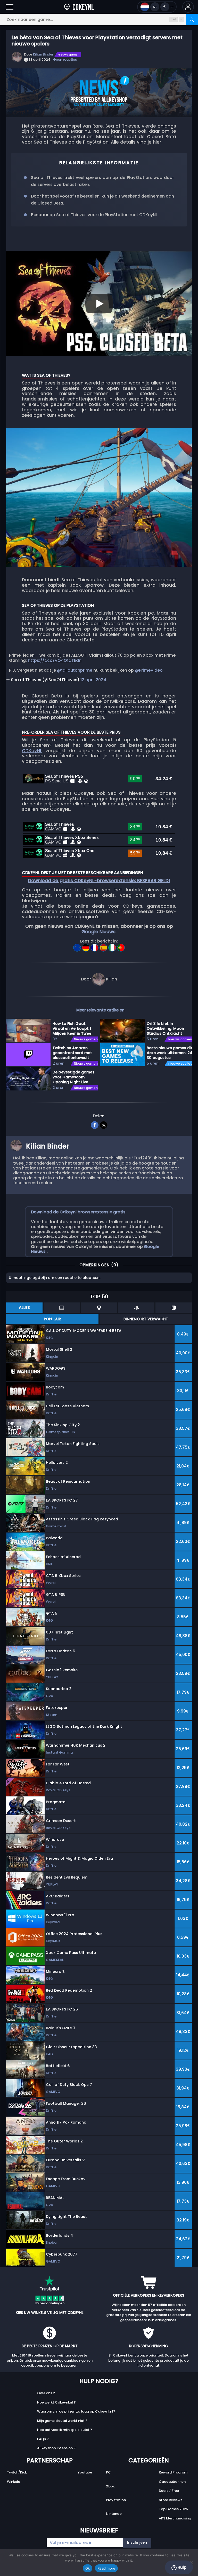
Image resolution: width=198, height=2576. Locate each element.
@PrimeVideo (149, 670)
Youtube (85, 2472)
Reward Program (173, 2472)
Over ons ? (46, 2393)
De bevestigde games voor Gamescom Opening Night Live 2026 (73, 1077)
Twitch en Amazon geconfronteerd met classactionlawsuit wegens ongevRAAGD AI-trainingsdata (73, 1053)
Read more (106, 2568)
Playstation (116, 2500)
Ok (88, 2568)
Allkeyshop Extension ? (56, 2448)
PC (108, 2472)
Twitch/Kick (17, 2472)
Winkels (13, 2482)
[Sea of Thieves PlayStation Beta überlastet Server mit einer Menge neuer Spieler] (86, 946)
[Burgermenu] (10, 7)
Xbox (110, 2486)
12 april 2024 (93, 680)
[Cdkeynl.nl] (79, 7)
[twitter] (104, 1124)
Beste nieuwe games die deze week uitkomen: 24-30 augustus (171, 1053)
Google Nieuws (98, 932)
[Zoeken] (192, 19)
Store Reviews (171, 2500)
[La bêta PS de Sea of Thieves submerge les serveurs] (95, 946)
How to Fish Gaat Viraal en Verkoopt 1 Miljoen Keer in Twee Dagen (72, 1028)
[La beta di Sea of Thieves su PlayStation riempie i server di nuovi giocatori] (113, 946)
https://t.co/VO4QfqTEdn (55, 660)
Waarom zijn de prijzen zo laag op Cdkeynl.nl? (76, 2411)
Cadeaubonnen (172, 2482)
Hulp (181, 2567)
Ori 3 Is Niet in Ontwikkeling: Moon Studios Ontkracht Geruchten (165, 1028)
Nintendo (114, 2514)
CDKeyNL (32, 751)
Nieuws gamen (69, 54)
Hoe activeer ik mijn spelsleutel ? (65, 2430)
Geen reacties (65, 60)
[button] (188, 7)
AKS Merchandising (175, 2518)
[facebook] (94, 1124)
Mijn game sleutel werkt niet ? (62, 2421)
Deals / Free (169, 2491)
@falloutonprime (75, 670)
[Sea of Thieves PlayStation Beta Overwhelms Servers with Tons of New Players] (78, 946)
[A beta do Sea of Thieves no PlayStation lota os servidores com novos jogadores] (121, 946)
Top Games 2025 (173, 2509)
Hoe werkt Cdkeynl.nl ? (56, 2402)
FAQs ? (43, 2439)
